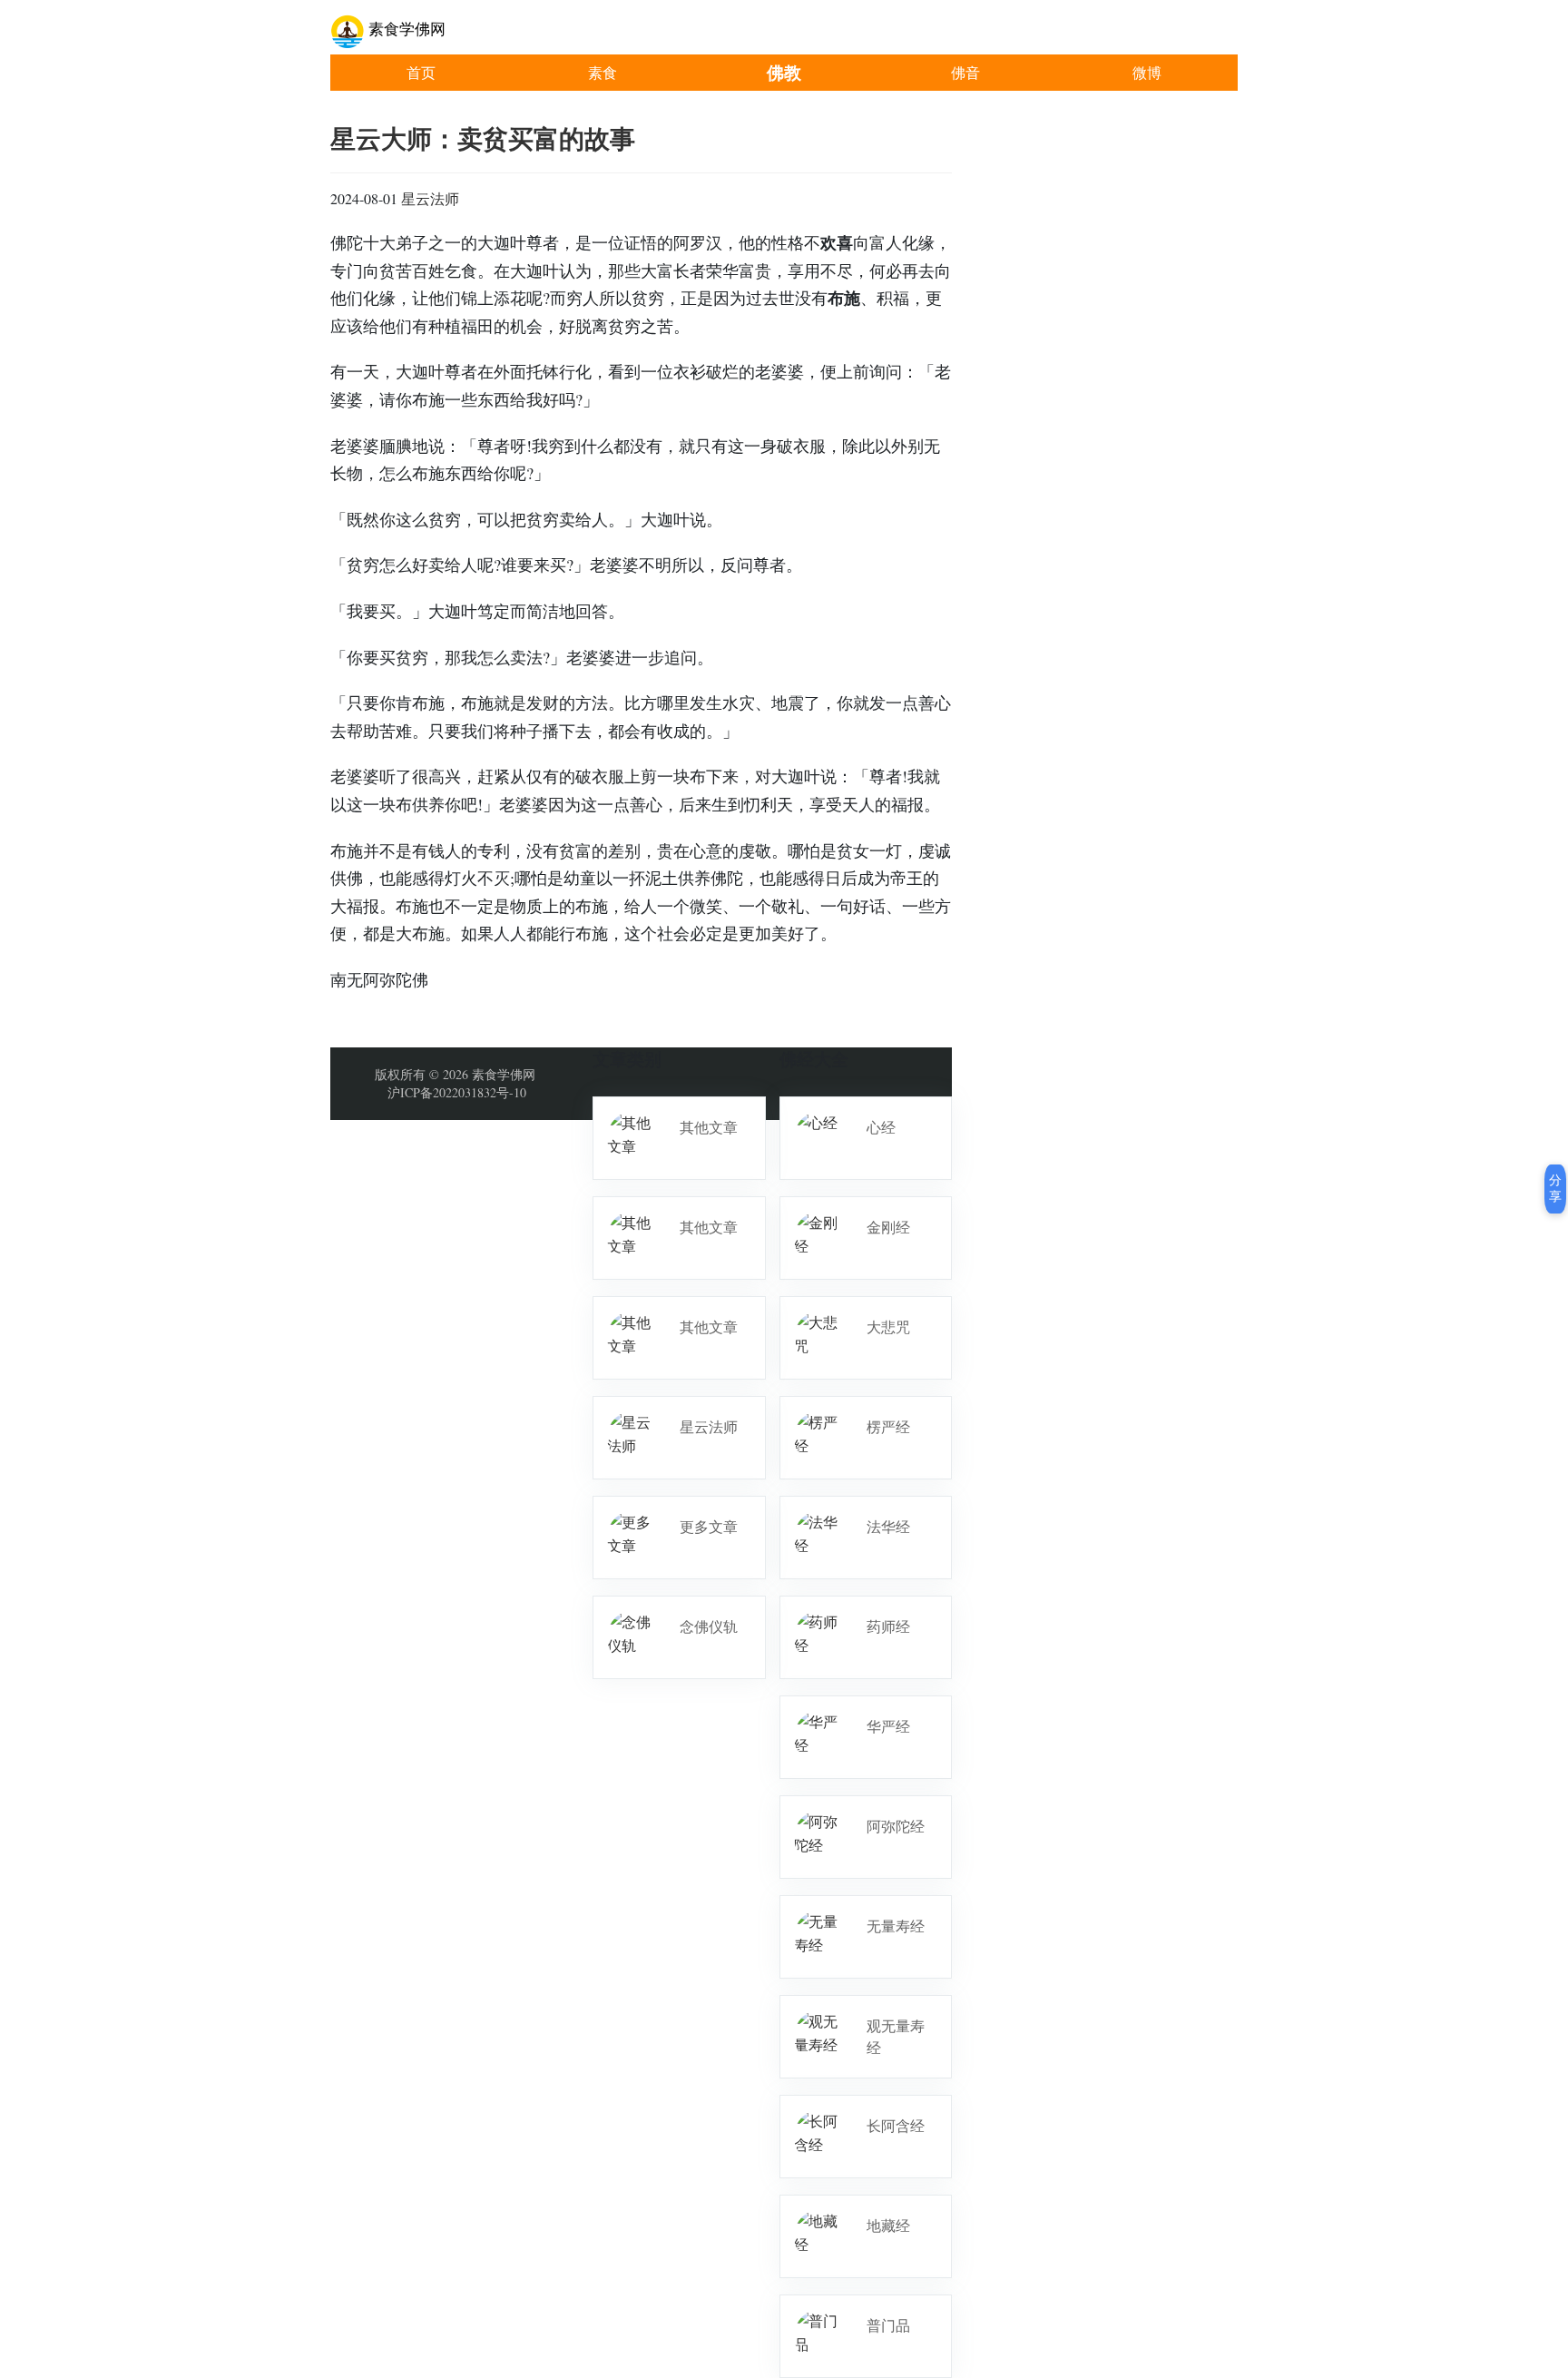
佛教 (784, 72)
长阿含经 (896, 2125)
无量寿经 (896, 1926)
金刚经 (888, 1227)
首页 (421, 72)
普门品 (888, 2325)
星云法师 (430, 198)
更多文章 (709, 1526)
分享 (1555, 1188)
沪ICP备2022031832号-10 (457, 1092)
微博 (1147, 72)
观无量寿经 (896, 2036)
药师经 (888, 1626)
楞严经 (888, 1426)
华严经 (888, 1726)
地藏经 (888, 2225)
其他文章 (709, 1127)
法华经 (888, 1526)
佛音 (965, 72)
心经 (881, 1127)
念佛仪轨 (709, 1626)
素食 (603, 72)
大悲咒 (888, 1327)
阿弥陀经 (896, 1826)
